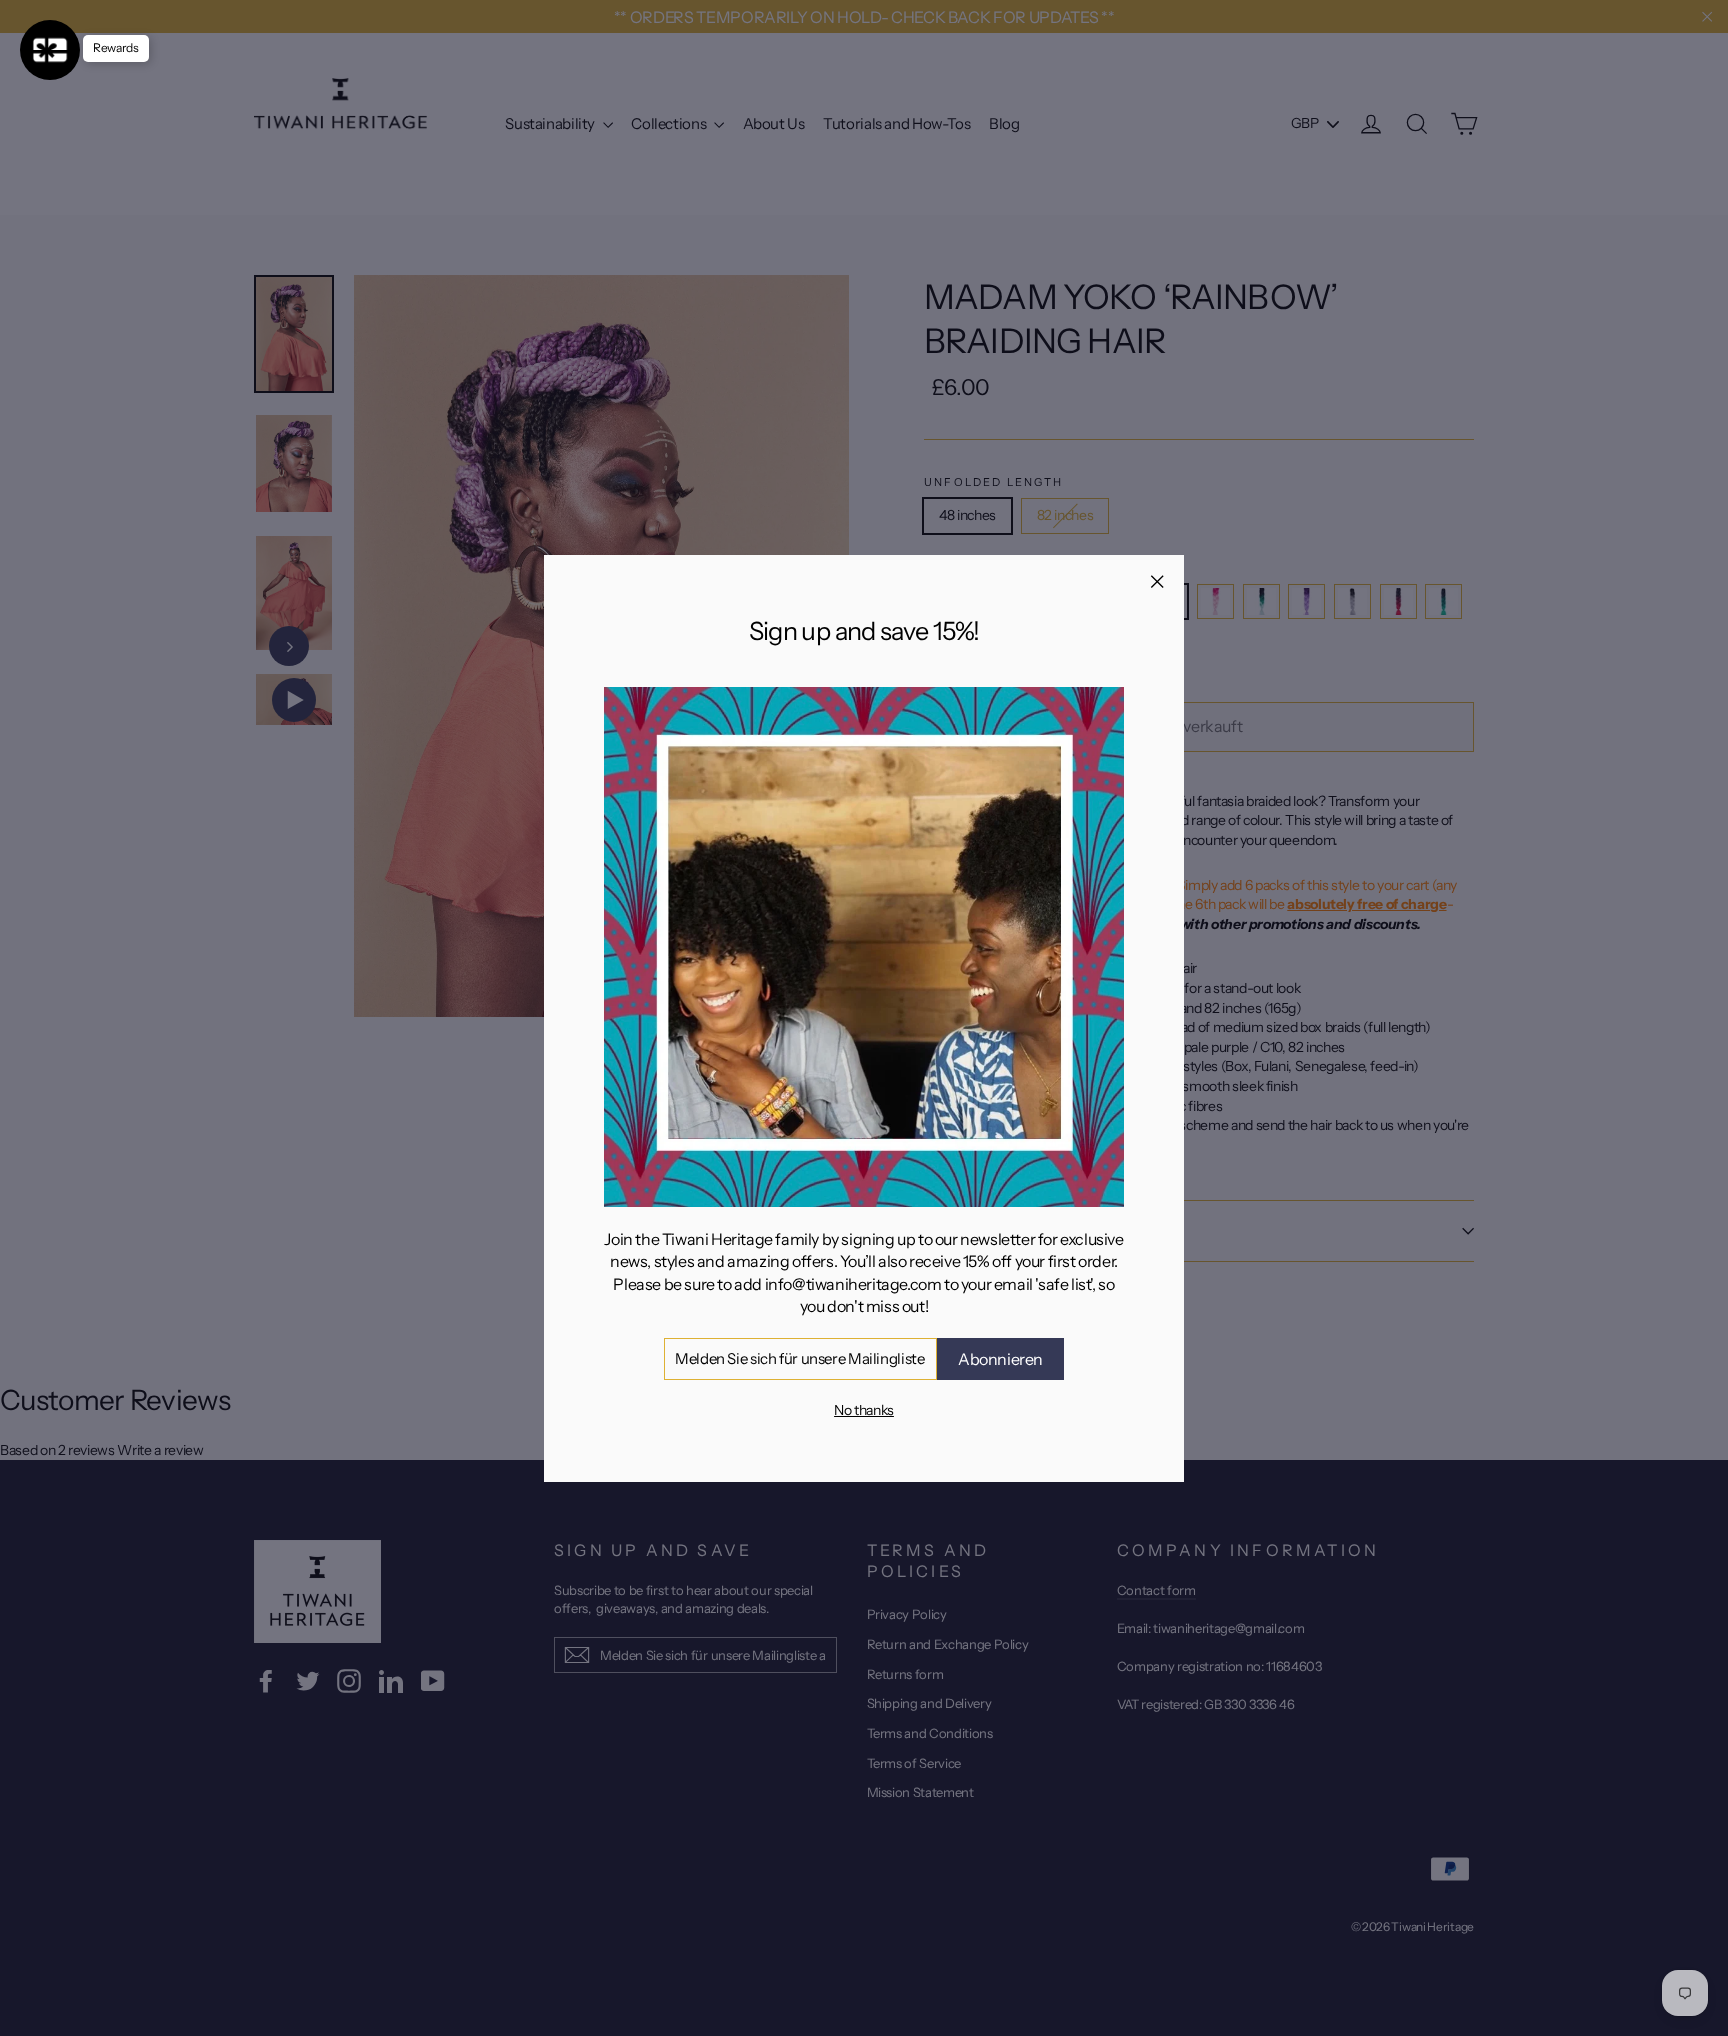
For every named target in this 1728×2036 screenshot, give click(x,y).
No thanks (864, 1410)
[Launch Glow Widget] (50, 50)
